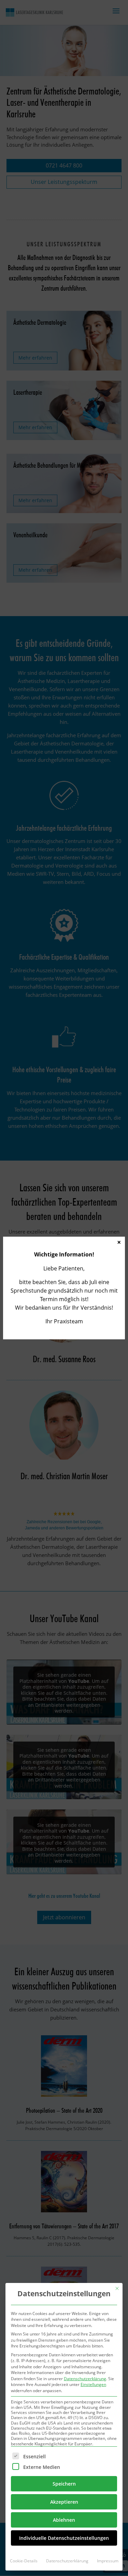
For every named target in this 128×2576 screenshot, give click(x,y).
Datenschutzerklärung (85, 2379)
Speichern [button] (64, 2484)
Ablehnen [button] (64, 2520)
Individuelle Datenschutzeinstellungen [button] (64, 2538)
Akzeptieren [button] (64, 2502)
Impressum (108, 2561)
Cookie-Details (24, 2561)
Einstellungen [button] (93, 2384)
